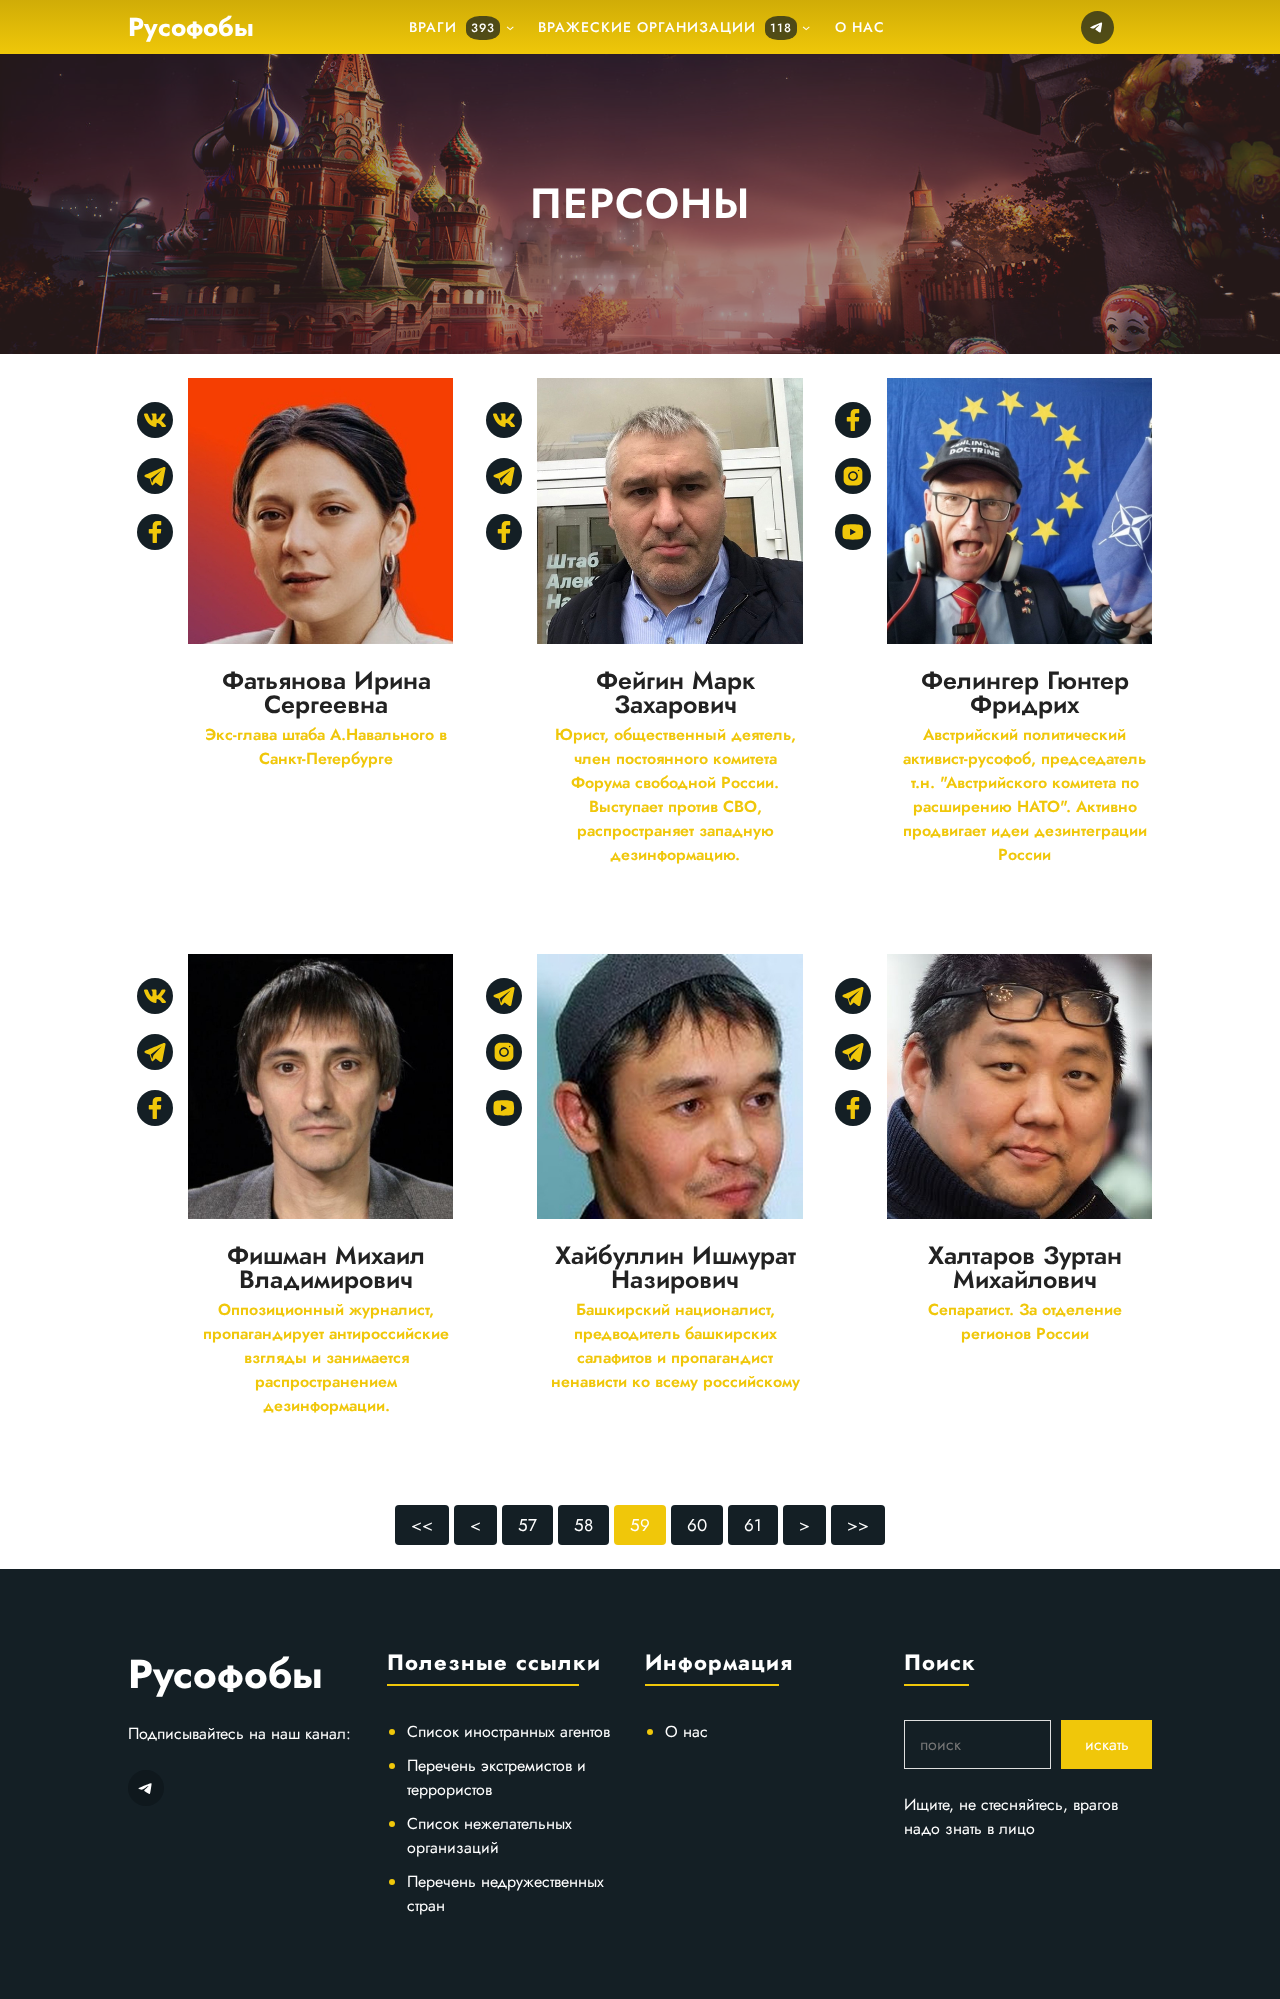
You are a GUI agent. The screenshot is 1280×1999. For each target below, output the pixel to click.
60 (697, 1525)
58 (583, 1525)
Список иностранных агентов (508, 1731)
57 (527, 1525)
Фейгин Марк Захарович (675, 692)
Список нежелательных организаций (489, 1835)
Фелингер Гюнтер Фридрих (1025, 692)
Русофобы (191, 27)
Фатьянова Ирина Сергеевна (326, 692)
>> (858, 1525)
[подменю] (510, 27)
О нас (686, 1731)
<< (422, 1525)
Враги (452, 27)
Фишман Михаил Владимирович (326, 1267)
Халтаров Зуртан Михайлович (1025, 1267)
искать (1107, 1744)
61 (753, 1525)
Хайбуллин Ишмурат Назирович (675, 1267)
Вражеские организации (665, 27)
